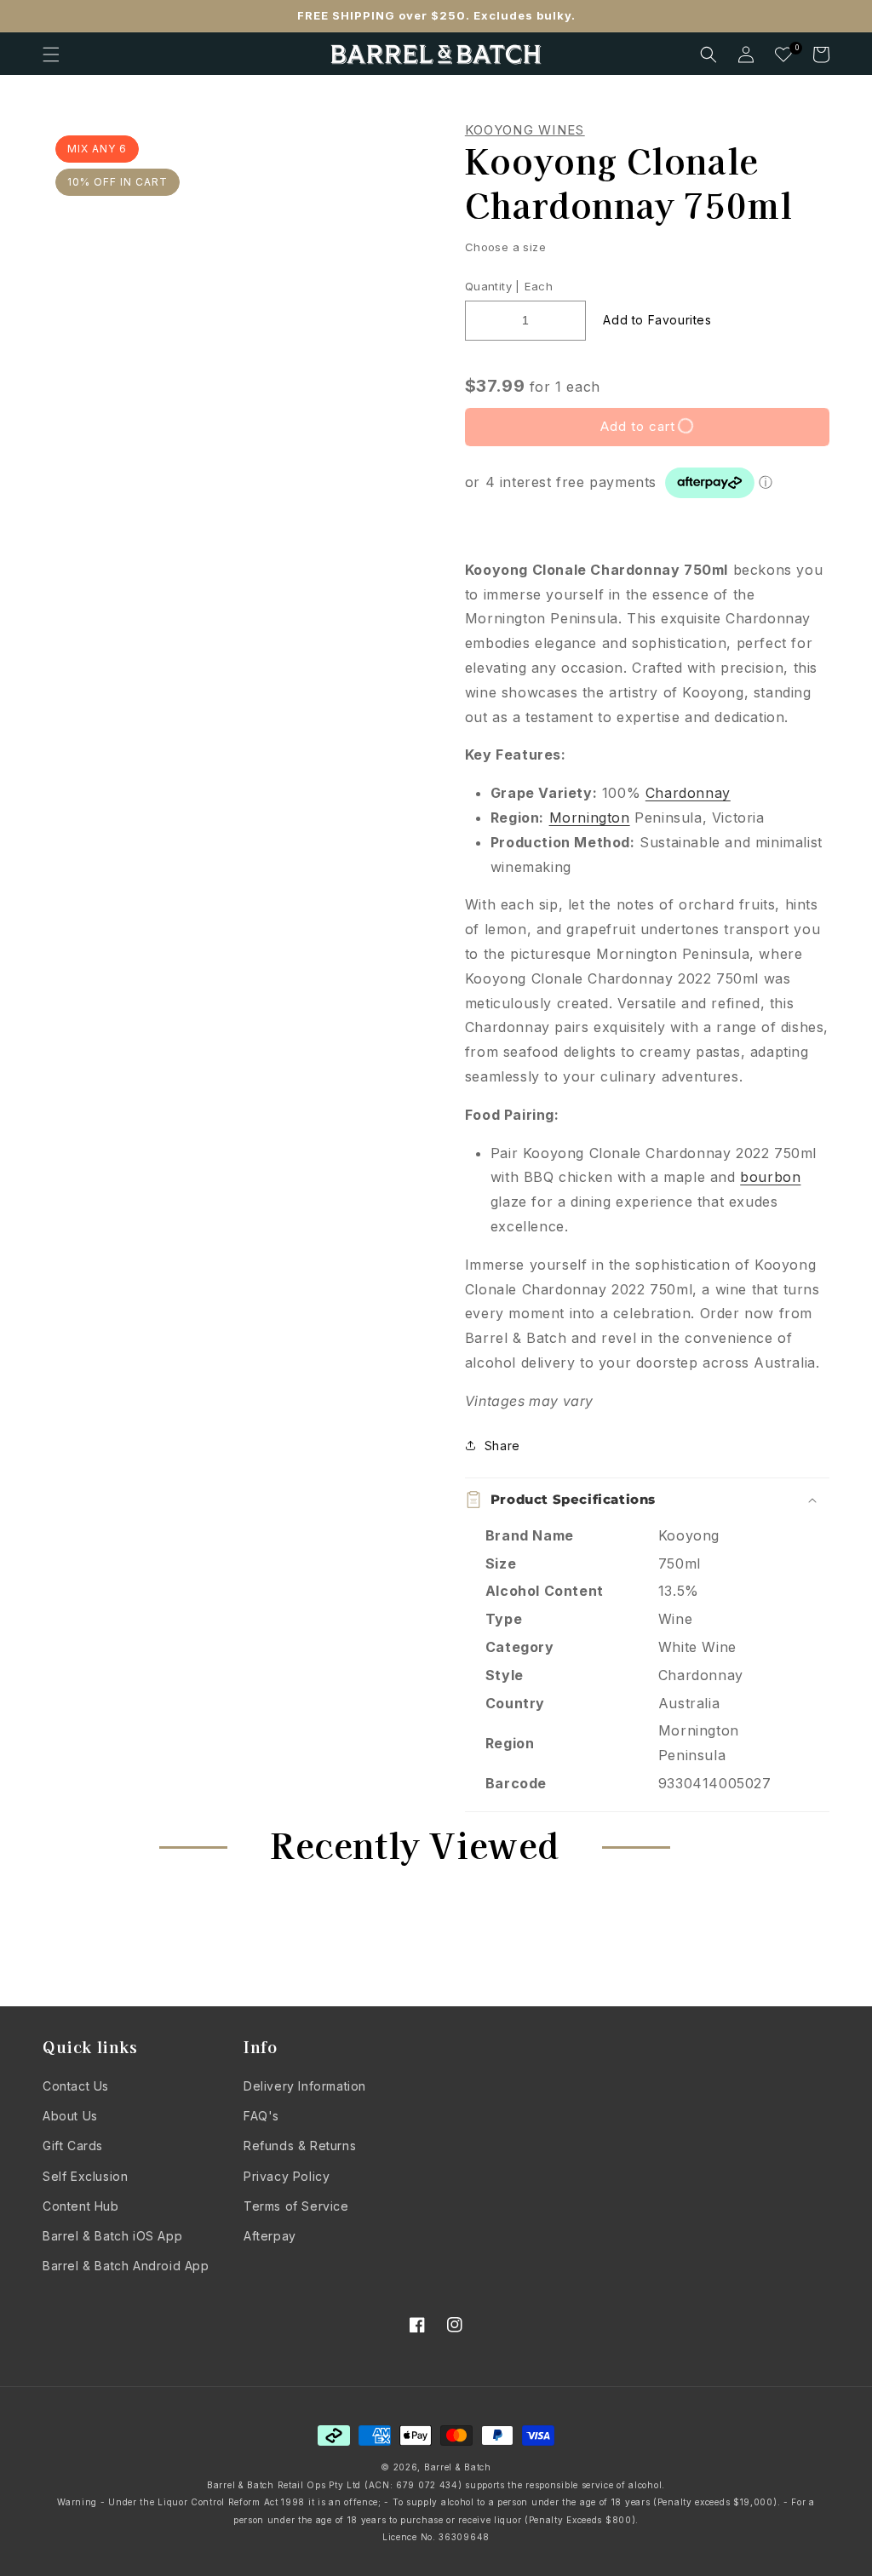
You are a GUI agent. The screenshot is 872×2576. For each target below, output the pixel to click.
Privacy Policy (287, 2176)
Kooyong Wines (525, 130)
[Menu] (51, 55)
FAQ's (261, 2116)
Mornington (590, 818)
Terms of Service (296, 2206)
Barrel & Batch (458, 2467)
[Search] (708, 55)
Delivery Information (305, 2086)
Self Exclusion (85, 2176)
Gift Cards (73, 2146)
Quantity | (493, 286)
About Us (70, 2116)
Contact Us (76, 2086)
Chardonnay (688, 793)
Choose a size (505, 247)
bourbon (770, 1177)
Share (502, 1446)
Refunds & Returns (300, 2146)
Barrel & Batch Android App (126, 2266)
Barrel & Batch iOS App (112, 2236)
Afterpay (270, 2236)
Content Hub (81, 2206)
